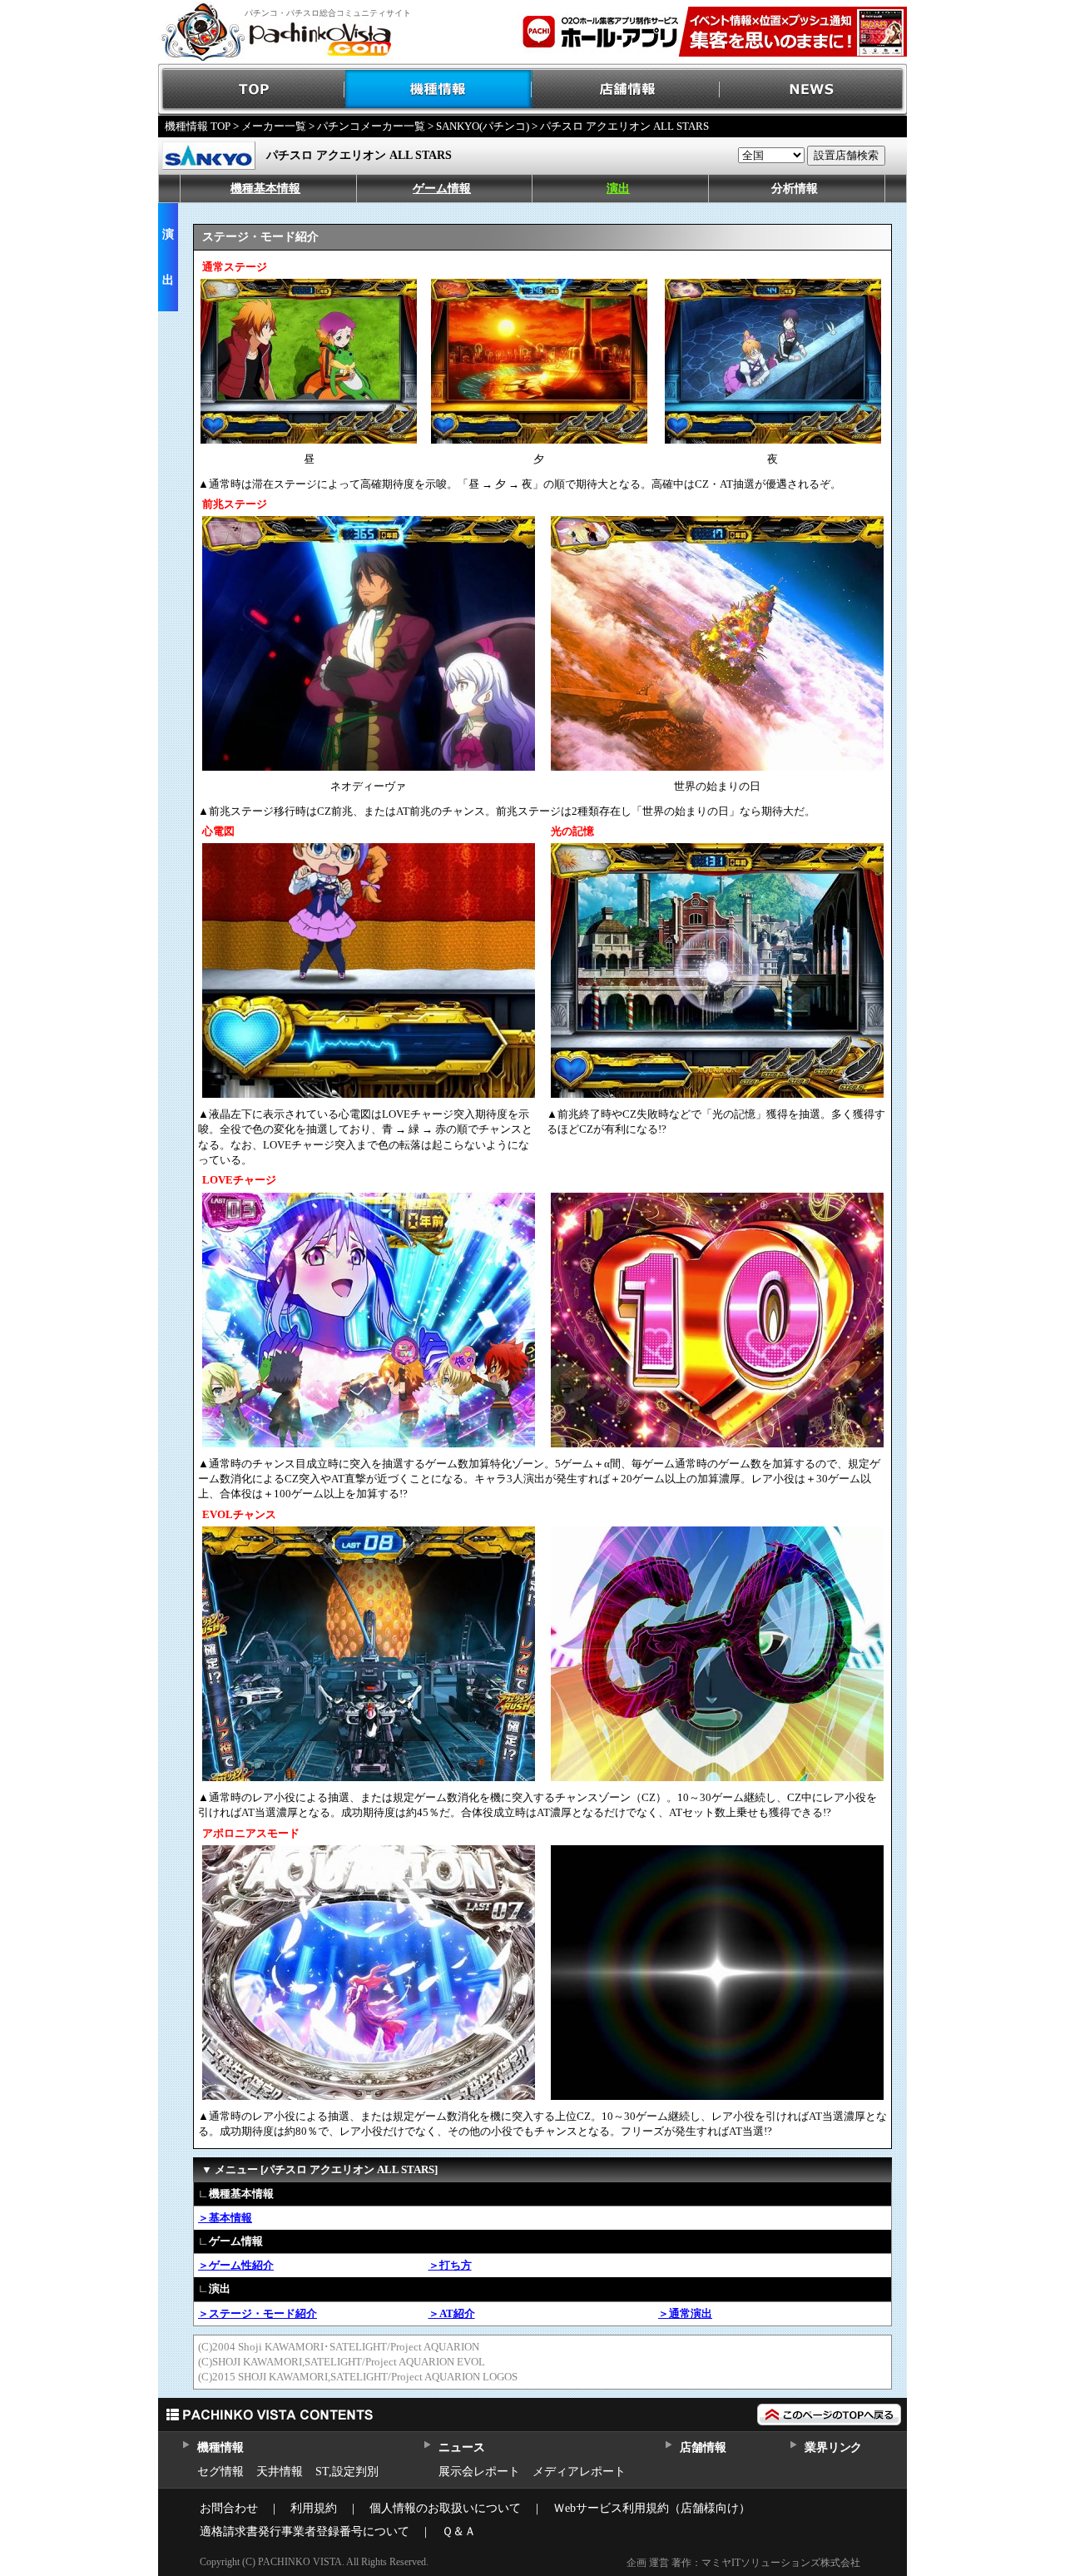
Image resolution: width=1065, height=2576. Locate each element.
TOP (252, 89)
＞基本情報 (225, 2218)
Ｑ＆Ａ (459, 2531)
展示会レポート (479, 2472)
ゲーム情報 (442, 189)
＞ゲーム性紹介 (236, 2265)
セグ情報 (220, 2472)
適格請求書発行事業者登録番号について (305, 2531)
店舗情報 (626, 89)
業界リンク (833, 2447)
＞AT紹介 (452, 2313)
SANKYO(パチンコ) (483, 126)
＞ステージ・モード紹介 (258, 2313)
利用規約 (314, 2508)
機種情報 (439, 89)
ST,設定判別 (347, 2472)
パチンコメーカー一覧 (371, 126)
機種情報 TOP (198, 126)
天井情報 (280, 2472)
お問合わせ (229, 2508)
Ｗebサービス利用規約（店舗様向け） (652, 2508)
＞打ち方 (450, 2265)
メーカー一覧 (274, 126)
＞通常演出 (685, 2313)
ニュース (461, 2447)
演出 (618, 189)
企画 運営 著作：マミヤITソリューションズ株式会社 (743, 2563)
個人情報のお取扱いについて (445, 2508)
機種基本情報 (265, 189)
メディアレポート (579, 2472)
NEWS (813, 89)
